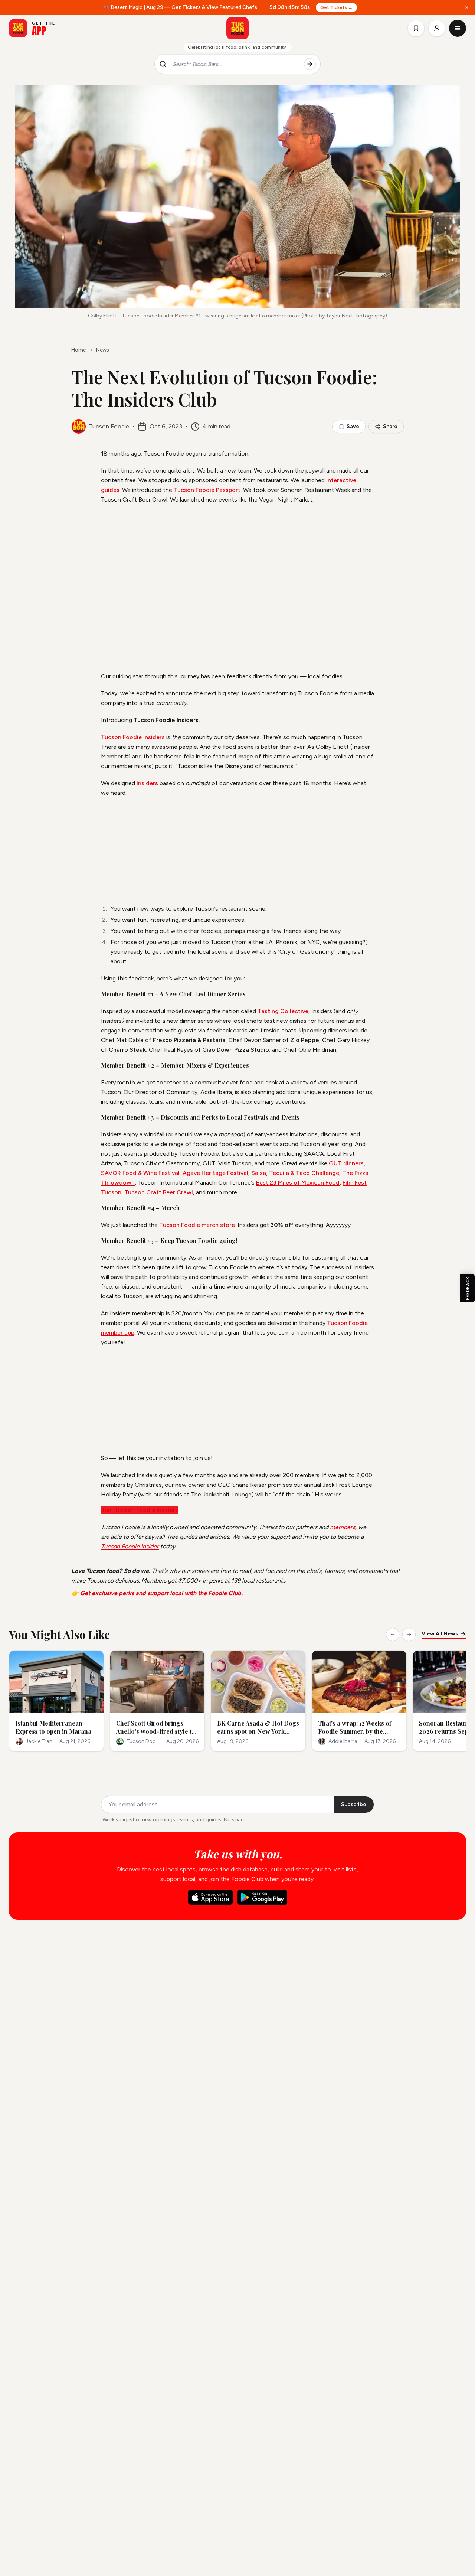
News (103, 350)
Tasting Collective (283, 1011)
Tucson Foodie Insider (130, 1546)
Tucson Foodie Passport (207, 490)
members (343, 1527)
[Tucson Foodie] (237, 28)
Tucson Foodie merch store (197, 1225)
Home (78, 350)
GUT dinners (346, 1163)
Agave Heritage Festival (215, 1173)
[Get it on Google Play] (262, 1897)
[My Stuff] (416, 28)
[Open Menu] (458, 28)
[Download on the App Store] (210, 1897)
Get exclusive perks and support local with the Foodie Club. (161, 1593)
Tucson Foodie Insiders (133, 737)
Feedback (468, 1288)
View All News (440, 1634)
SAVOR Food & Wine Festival (140, 1173)
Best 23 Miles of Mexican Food (298, 1183)
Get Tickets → (336, 7)
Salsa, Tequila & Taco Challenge (295, 1173)
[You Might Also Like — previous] (393, 1635)
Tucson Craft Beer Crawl (159, 1192)
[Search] (310, 64)
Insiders (147, 783)
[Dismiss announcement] (467, 7)
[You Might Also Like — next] (409, 1635)
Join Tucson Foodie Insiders (140, 1510)
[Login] (437, 28)
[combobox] (235, 64)
